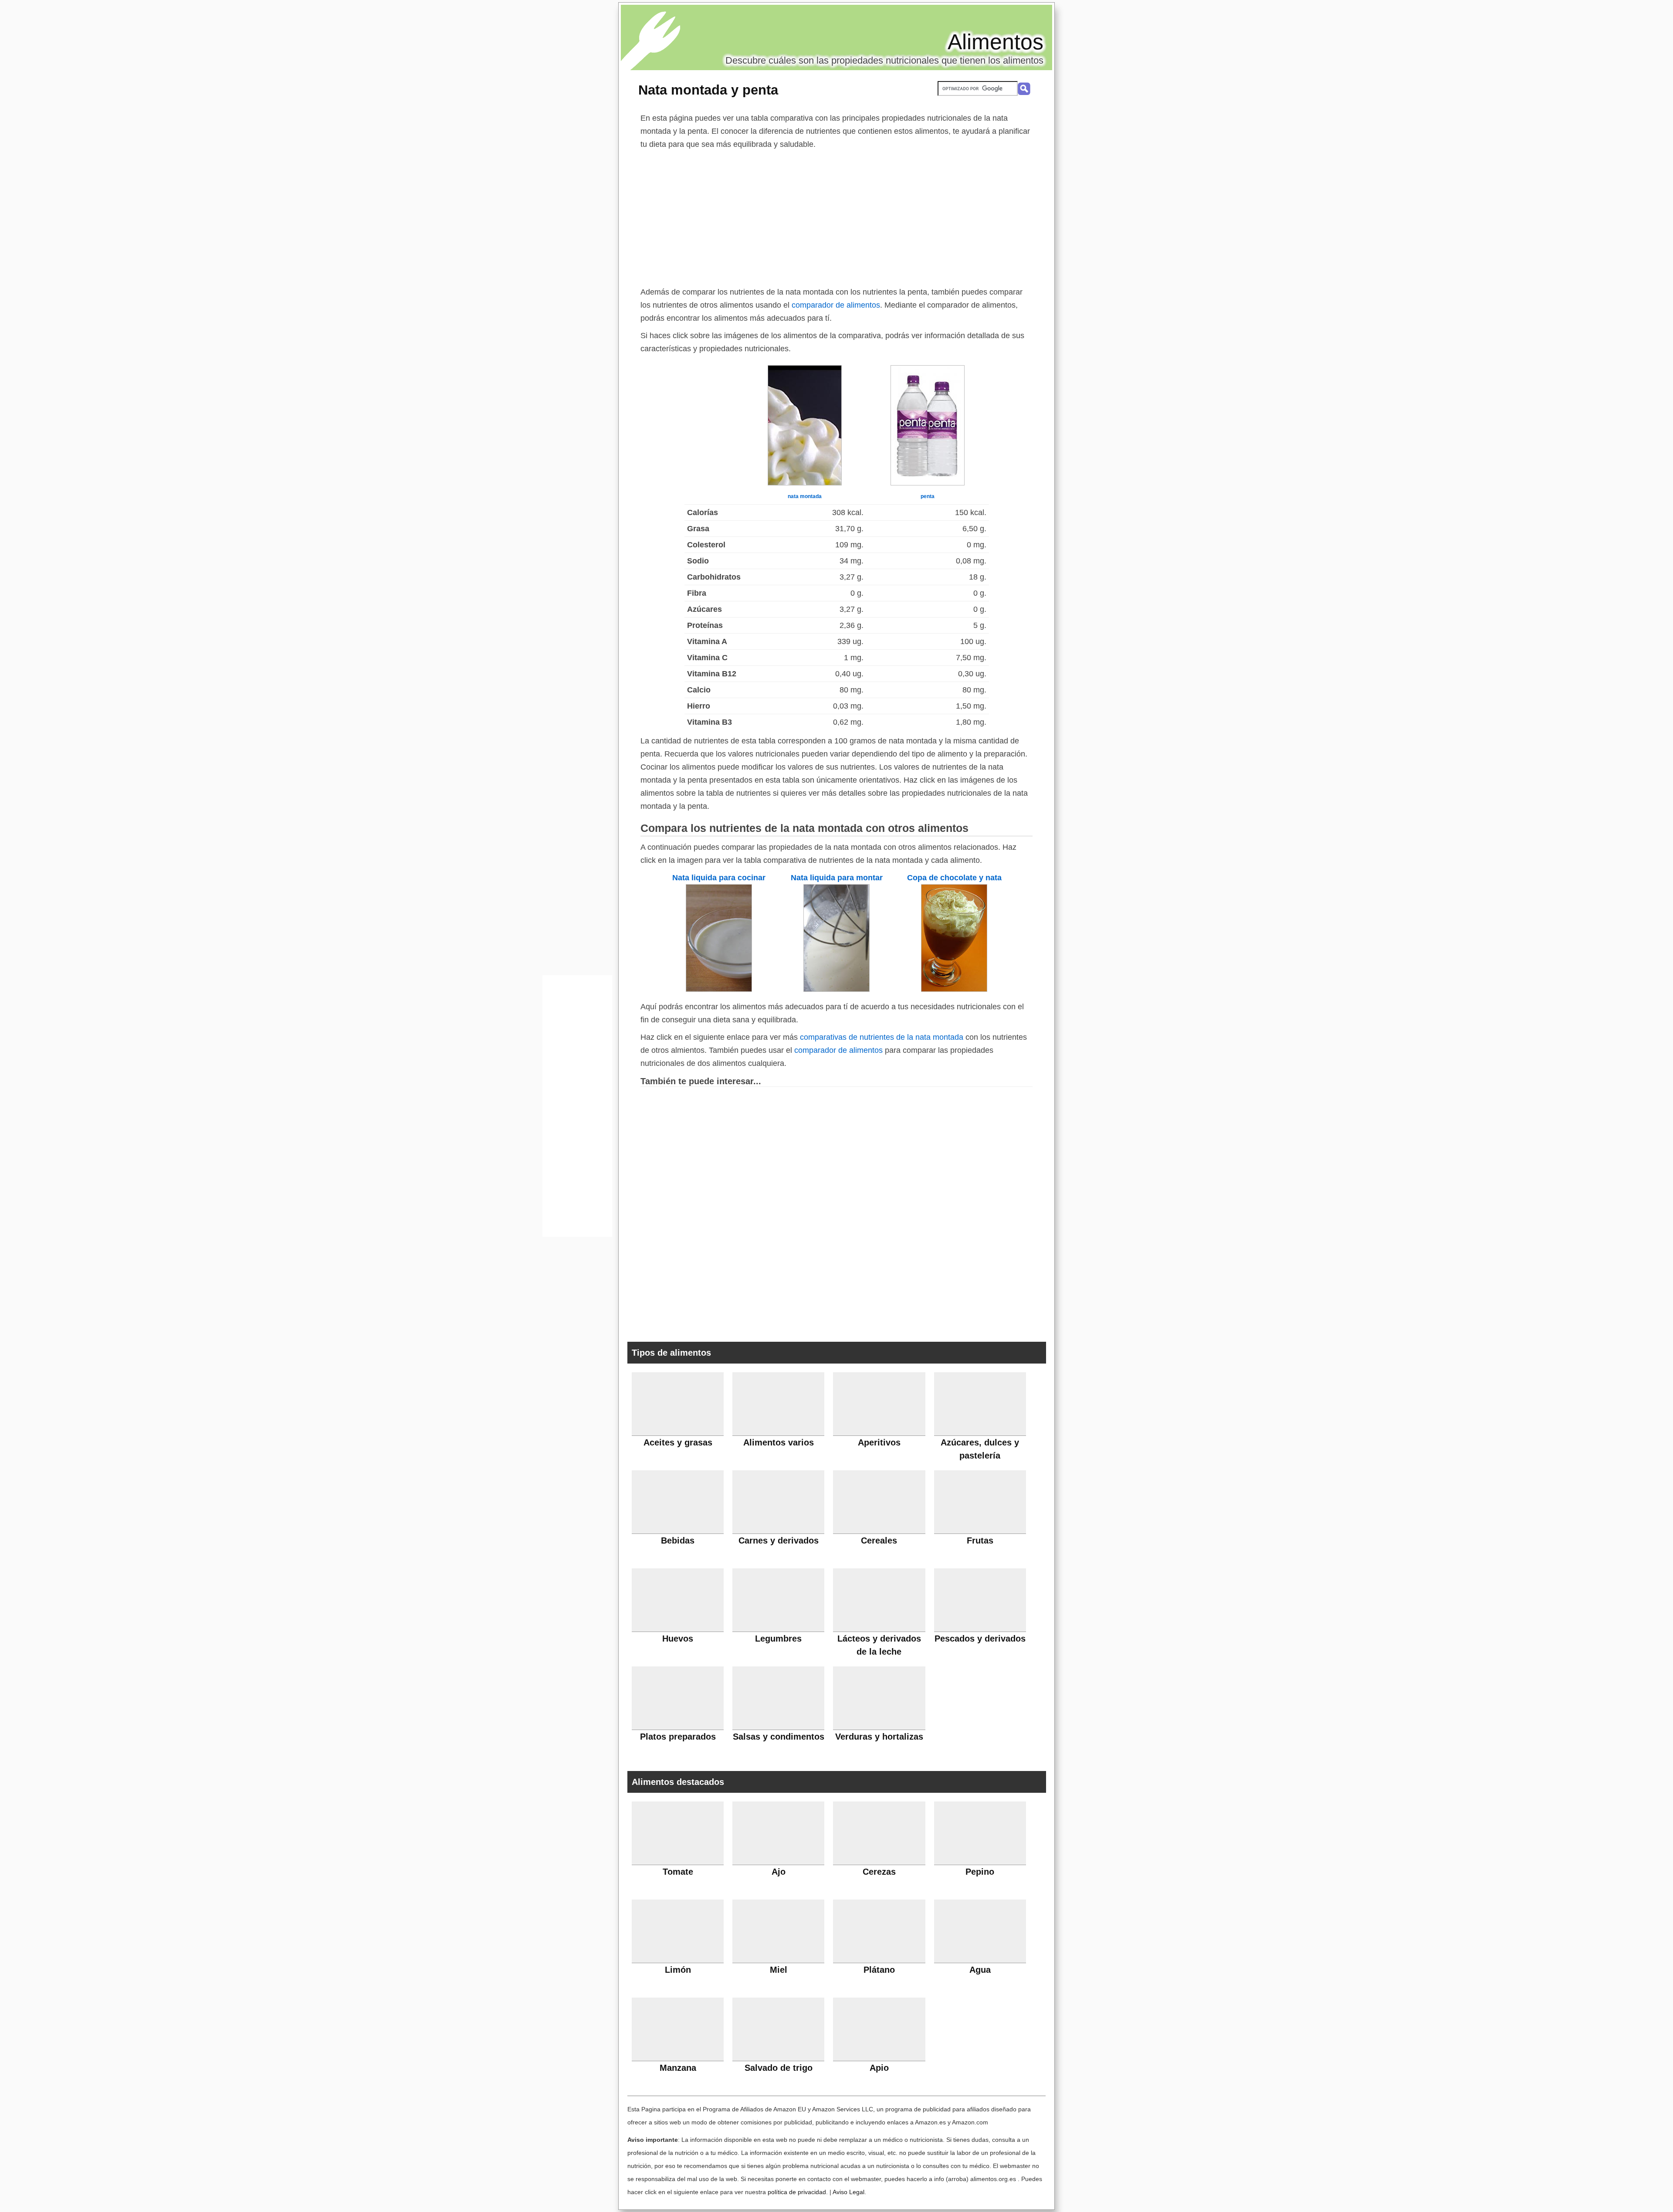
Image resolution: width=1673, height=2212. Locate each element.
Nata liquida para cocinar (719, 878)
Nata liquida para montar (837, 878)
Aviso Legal (848, 2192)
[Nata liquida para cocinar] (719, 989)
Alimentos (996, 42)
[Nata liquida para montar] (836, 989)
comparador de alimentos (836, 305)
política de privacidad (797, 2192)
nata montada (805, 496)
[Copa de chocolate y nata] (954, 989)
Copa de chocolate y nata (954, 878)
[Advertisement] (836, 216)
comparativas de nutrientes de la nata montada (882, 1037)
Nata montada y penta (708, 90)
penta (928, 496)
